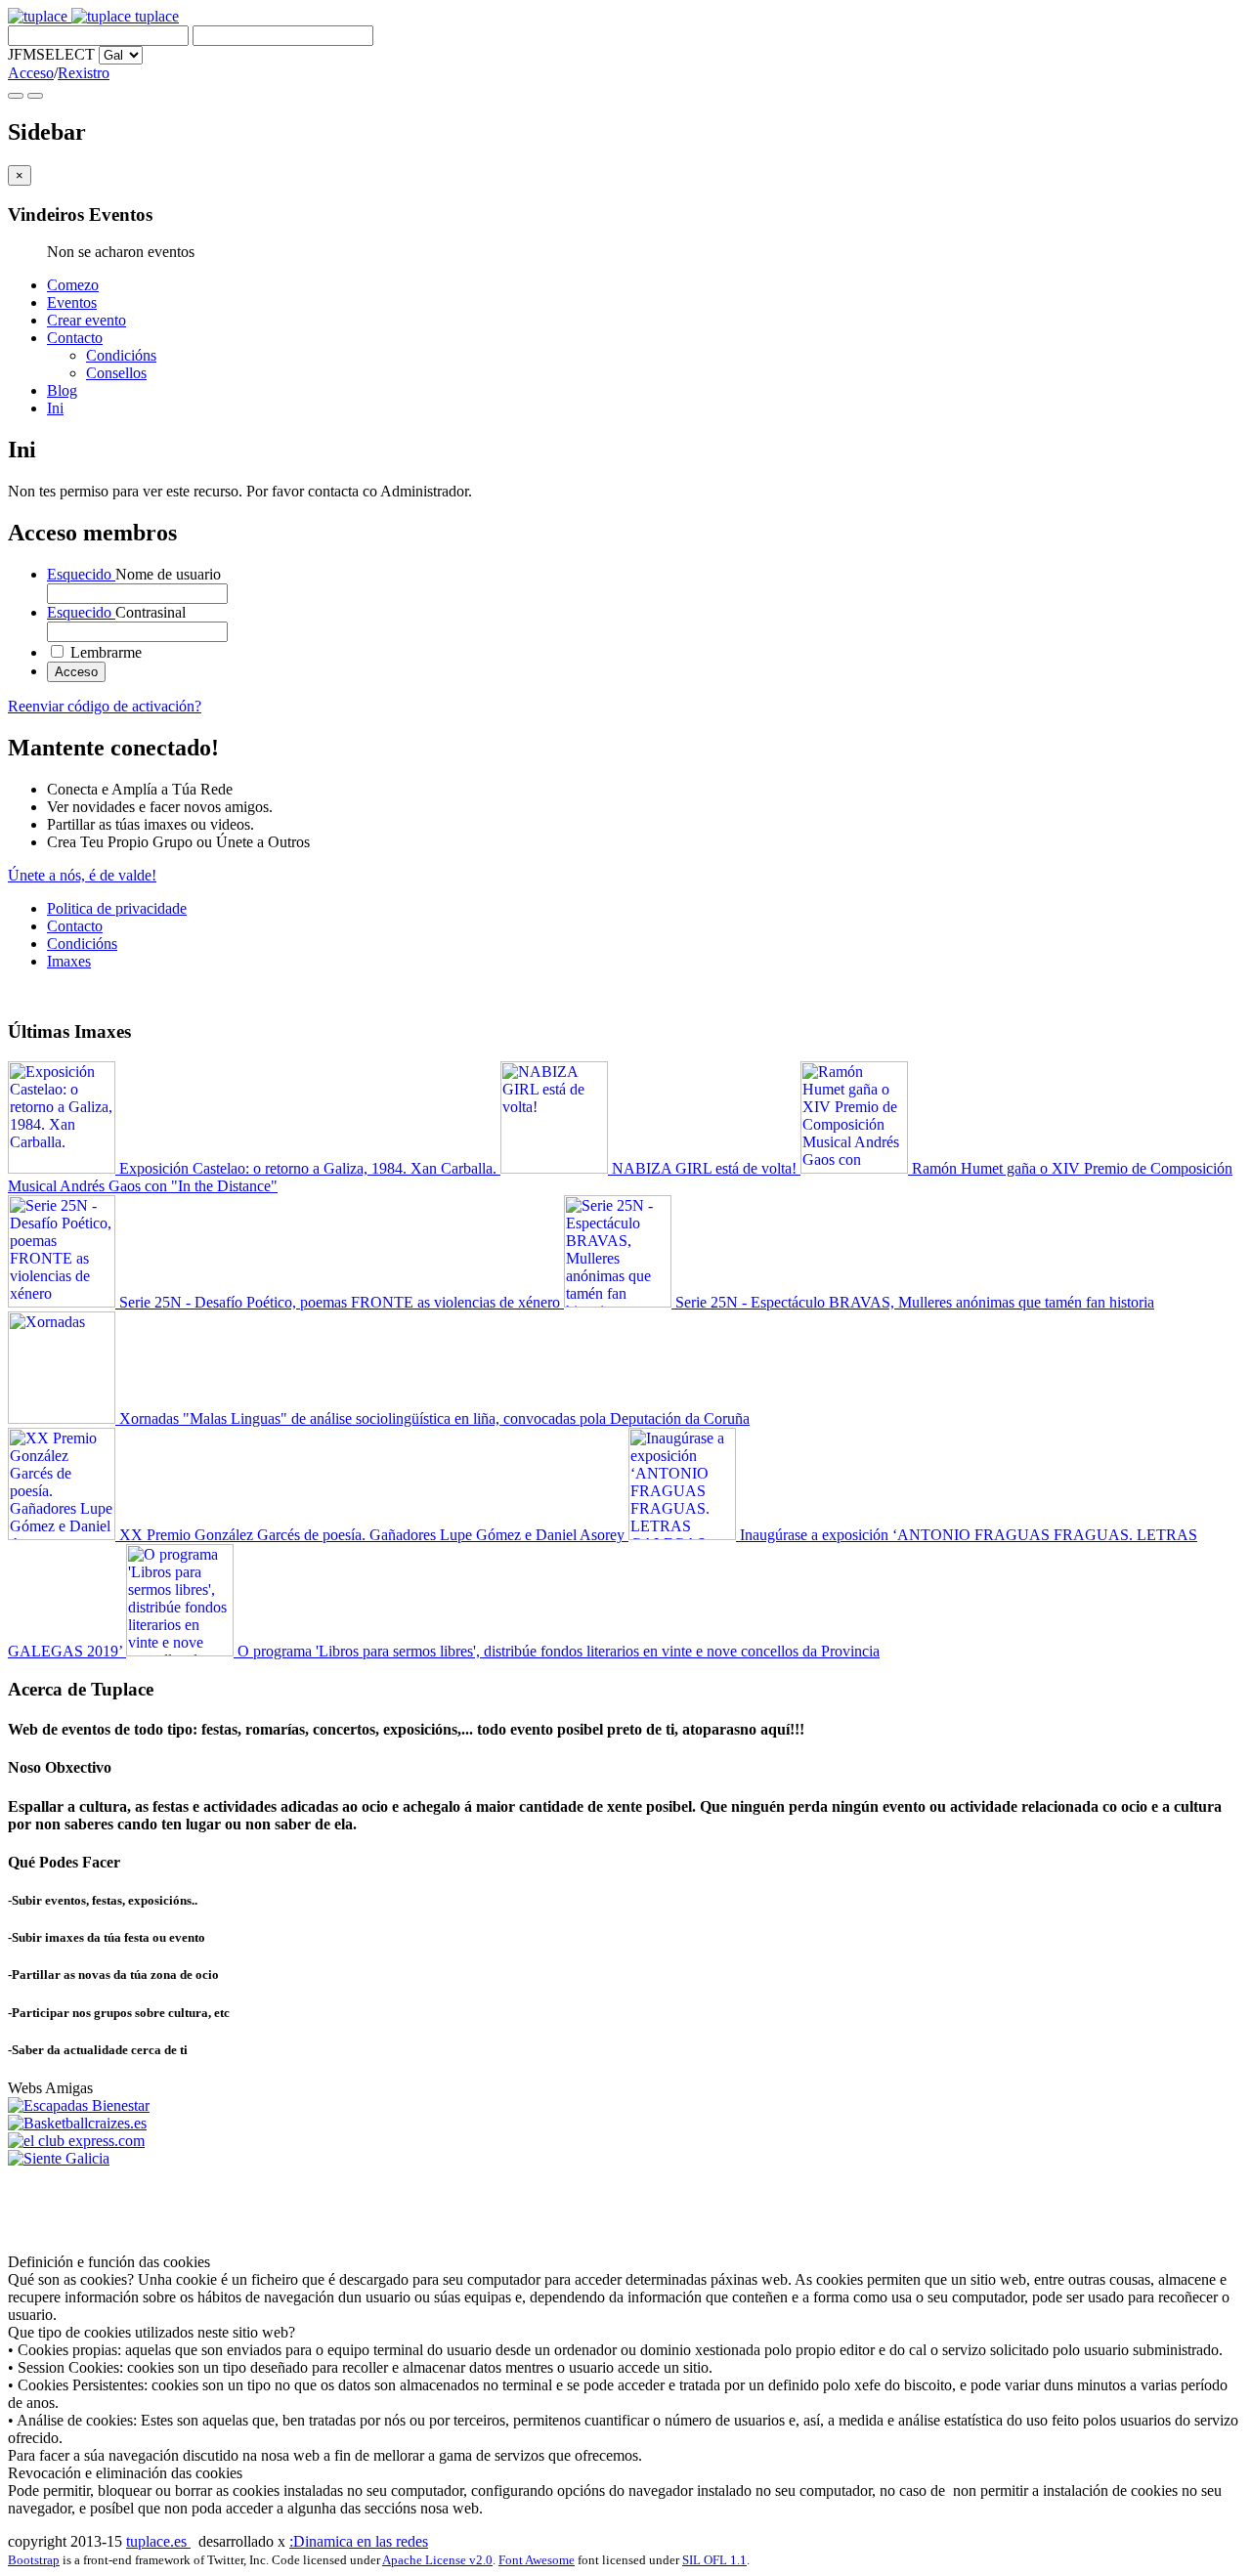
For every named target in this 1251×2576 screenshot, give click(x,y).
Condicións (121, 355)
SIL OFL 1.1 (714, 2560)
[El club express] (76, 2141)
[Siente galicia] (59, 2158)
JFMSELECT (51, 54)
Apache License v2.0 (437, 2560)
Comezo (73, 285)
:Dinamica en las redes (359, 2541)
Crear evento (86, 320)
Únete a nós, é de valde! (82, 875)
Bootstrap (34, 2560)
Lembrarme (104, 652)
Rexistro (84, 73)
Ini (55, 408)
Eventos (72, 302)
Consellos (116, 373)
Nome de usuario (134, 574)
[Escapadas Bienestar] (79, 2105)
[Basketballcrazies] (77, 2123)
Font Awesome (537, 2560)
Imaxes (69, 961)
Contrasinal (116, 612)
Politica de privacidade (117, 908)
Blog (62, 390)
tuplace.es (158, 2541)
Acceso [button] (31, 73)
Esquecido (81, 574)
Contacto (75, 338)
